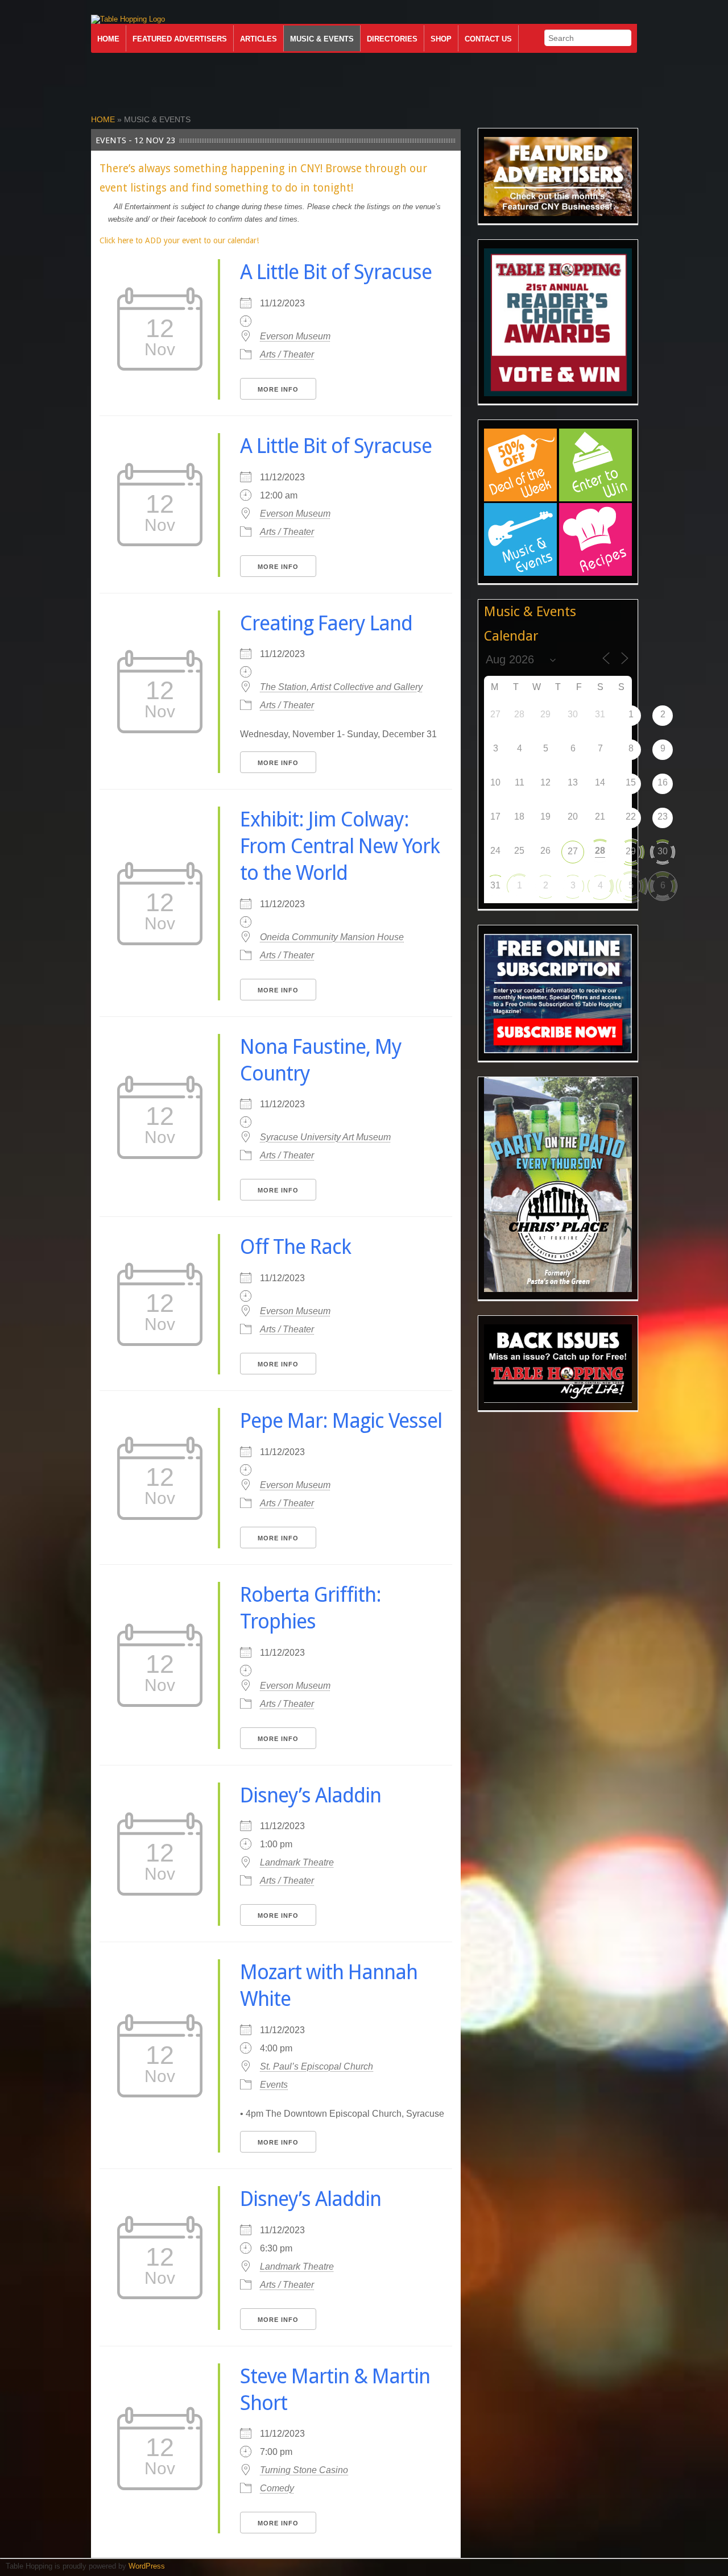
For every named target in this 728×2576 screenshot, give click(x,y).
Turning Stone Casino (304, 2470)
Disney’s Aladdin (311, 1795)
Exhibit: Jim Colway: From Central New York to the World (340, 846)
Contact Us (488, 39)
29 (631, 851)
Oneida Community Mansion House (332, 937)
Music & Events (322, 39)
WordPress (147, 2566)
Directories (392, 39)
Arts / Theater (287, 354)
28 (600, 851)
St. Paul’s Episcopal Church (317, 2066)
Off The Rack (295, 1247)
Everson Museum (295, 336)
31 (495, 885)
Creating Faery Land (326, 623)
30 (663, 851)
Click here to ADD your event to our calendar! (179, 240)
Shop (441, 39)
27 (573, 851)
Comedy (277, 2488)
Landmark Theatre (297, 1862)
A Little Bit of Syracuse (336, 272)
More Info (278, 389)
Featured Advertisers (180, 39)
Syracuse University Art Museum (325, 1137)
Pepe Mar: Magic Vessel (341, 1421)
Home (108, 39)
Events (274, 2085)
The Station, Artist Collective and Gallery (341, 687)
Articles (258, 39)
